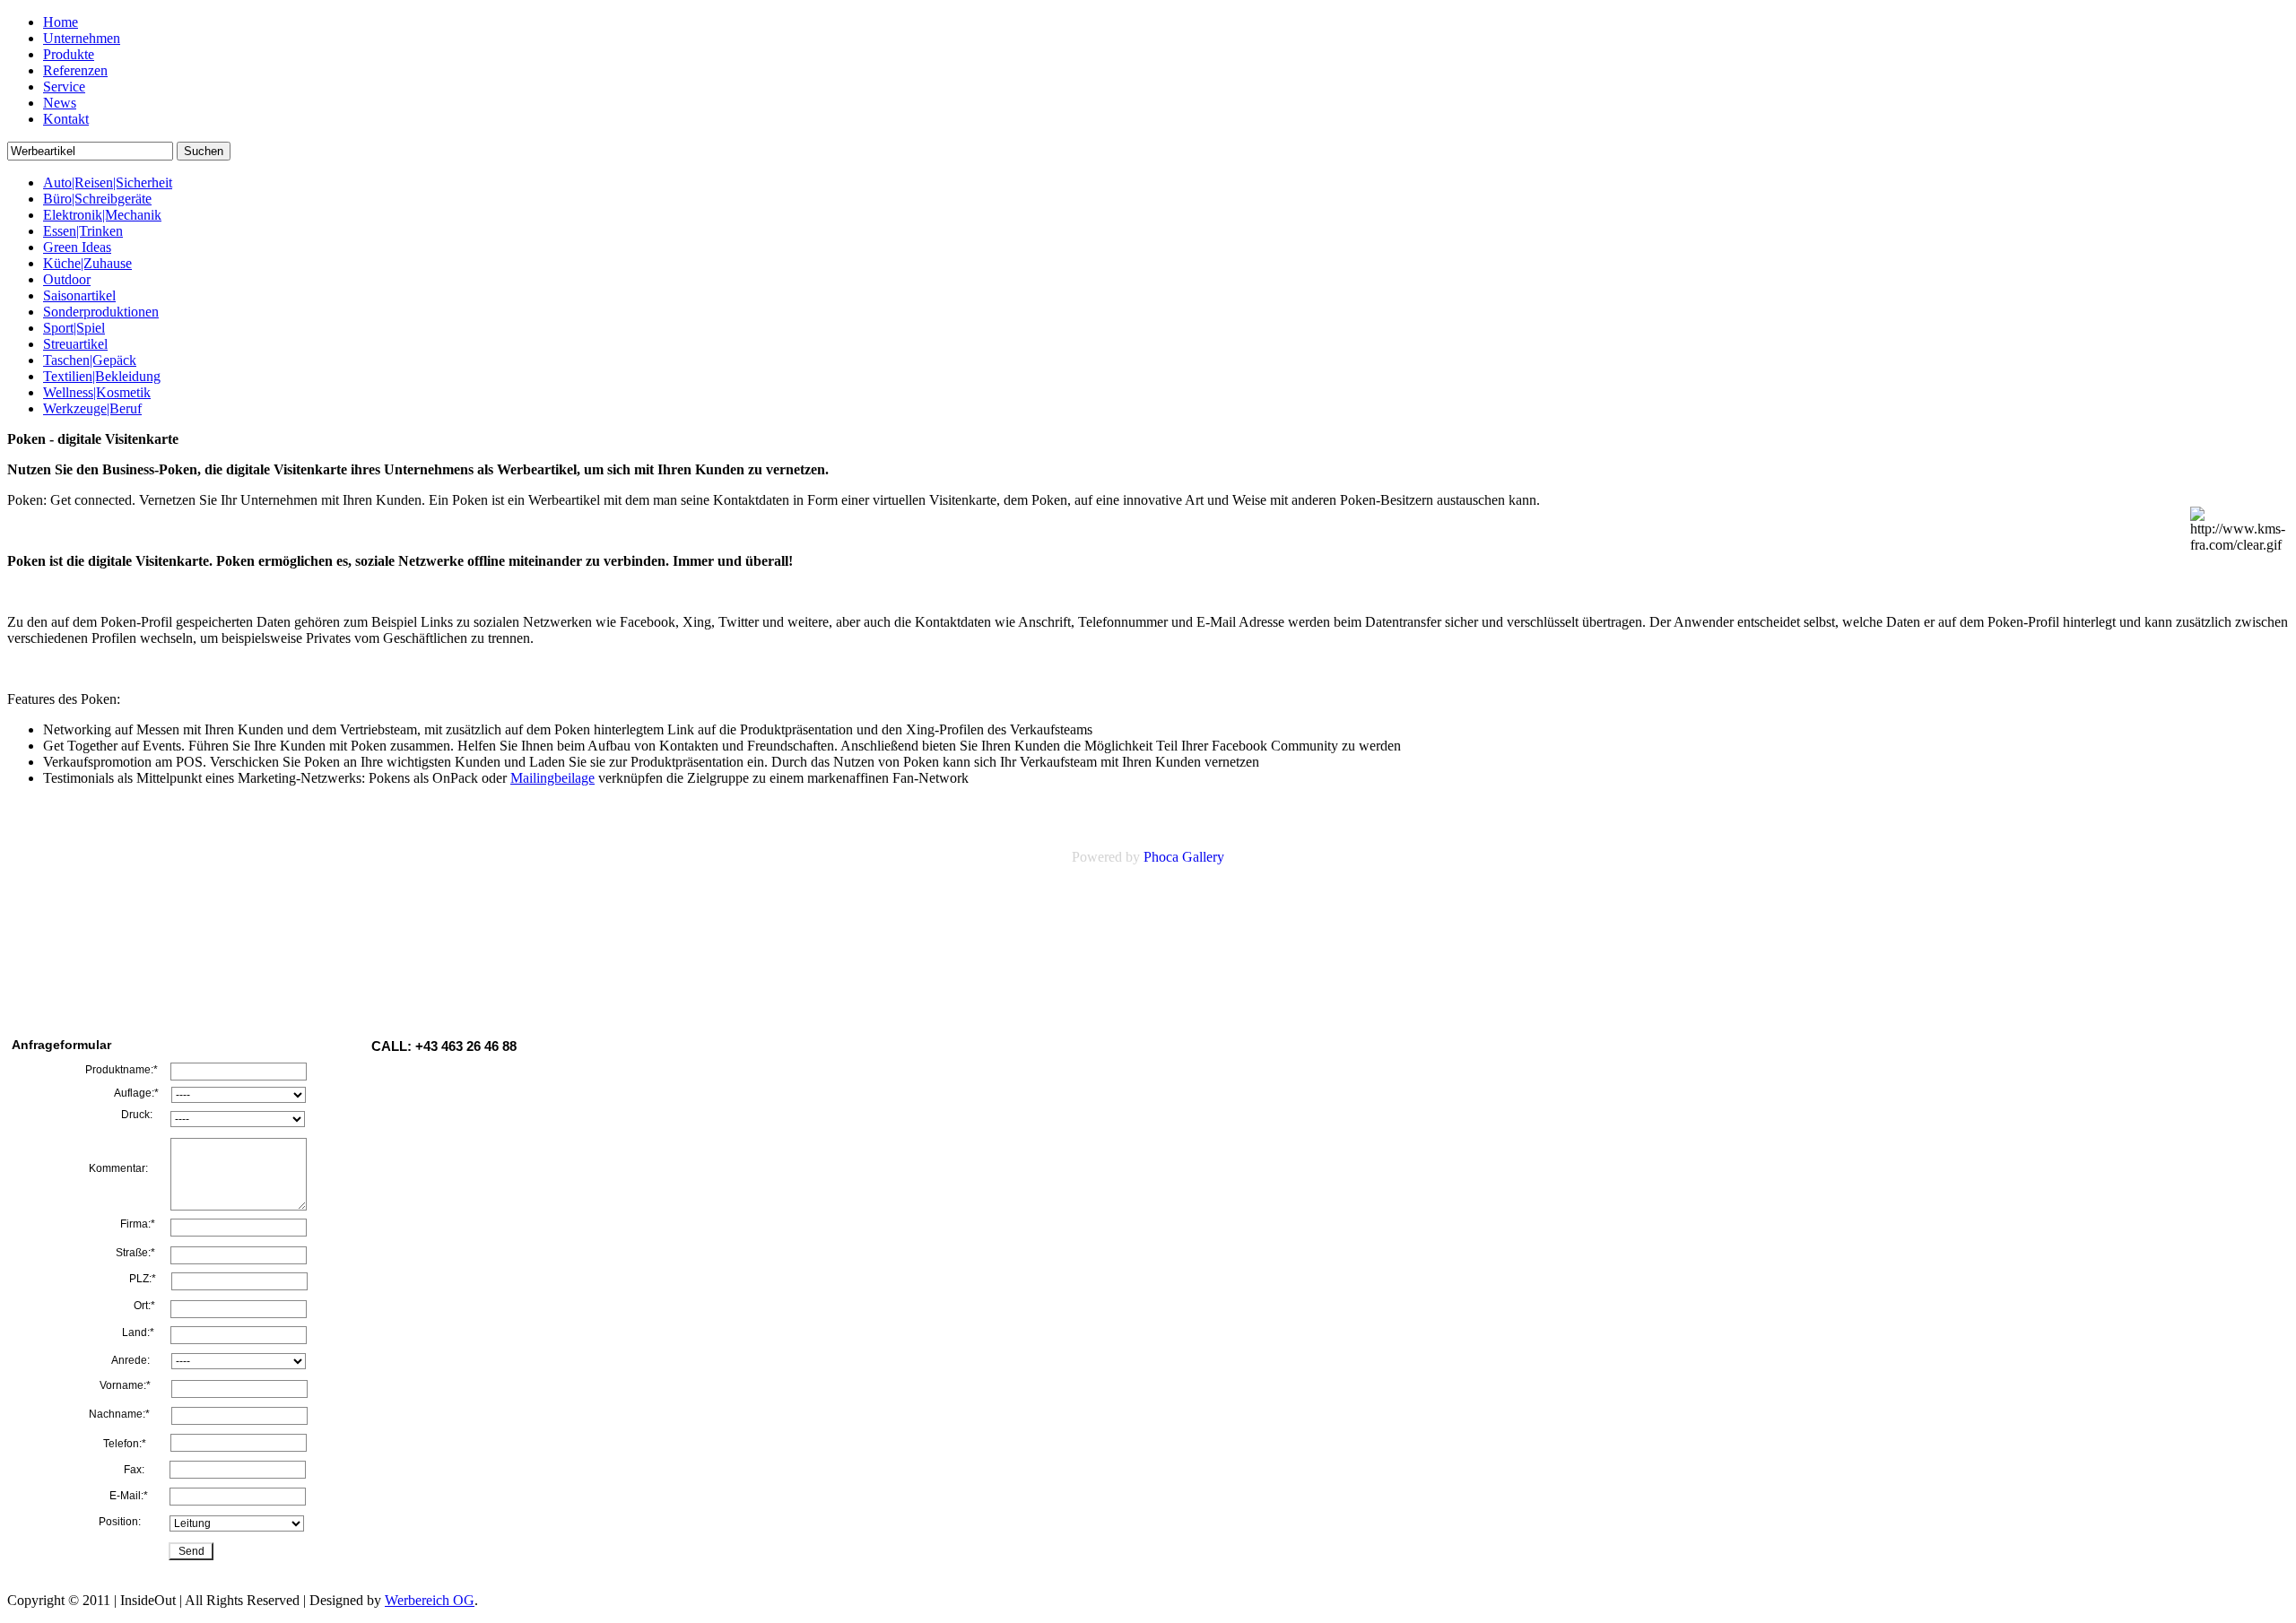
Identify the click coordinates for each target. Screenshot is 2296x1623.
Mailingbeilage (552, 778)
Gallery (1203, 857)
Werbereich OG (430, 1600)
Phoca (1161, 857)
